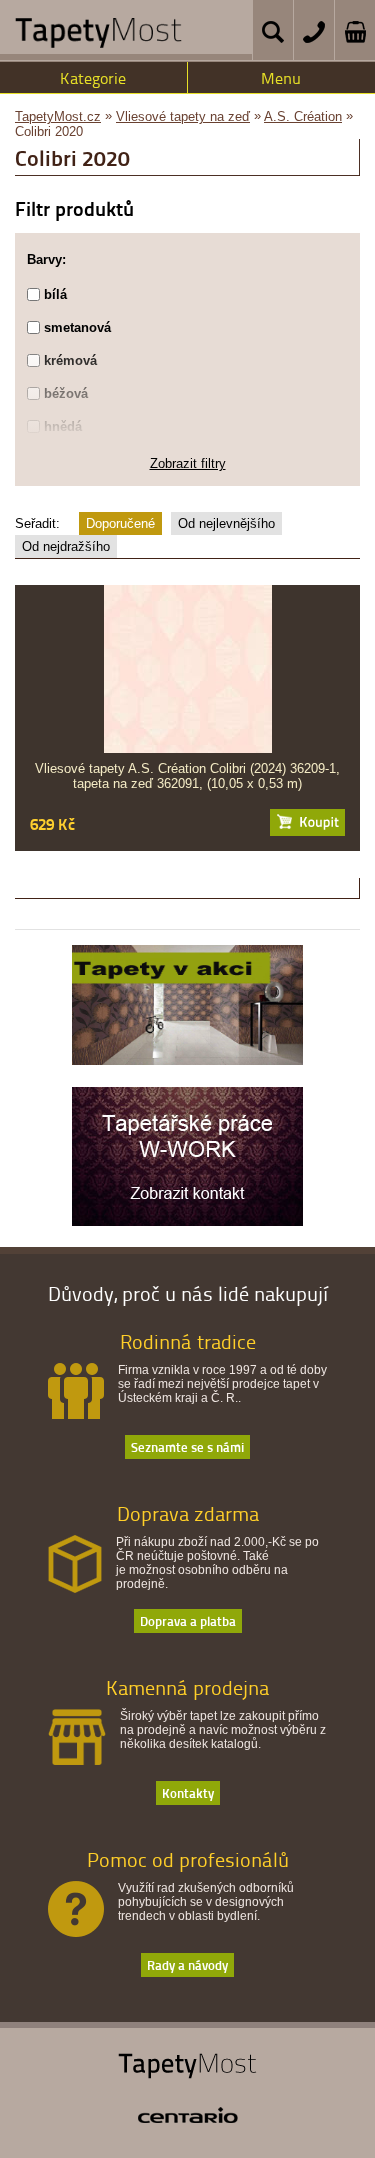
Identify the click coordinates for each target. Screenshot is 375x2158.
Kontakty (188, 1792)
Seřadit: (37, 523)
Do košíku (307, 822)
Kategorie (93, 78)
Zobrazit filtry (188, 463)
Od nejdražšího (66, 546)
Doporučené (120, 523)
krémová (70, 360)
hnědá (63, 426)
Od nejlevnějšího (226, 523)
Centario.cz (188, 2115)
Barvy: (46, 259)
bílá (55, 294)
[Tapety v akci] (187, 1060)
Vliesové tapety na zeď (183, 116)
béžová (66, 393)
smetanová (77, 327)
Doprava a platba (188, 1620)
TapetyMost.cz (58, 116)
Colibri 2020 (49, 131)
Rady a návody (187, 1964)
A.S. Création (303, 116)
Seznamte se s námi (187, 1446)
